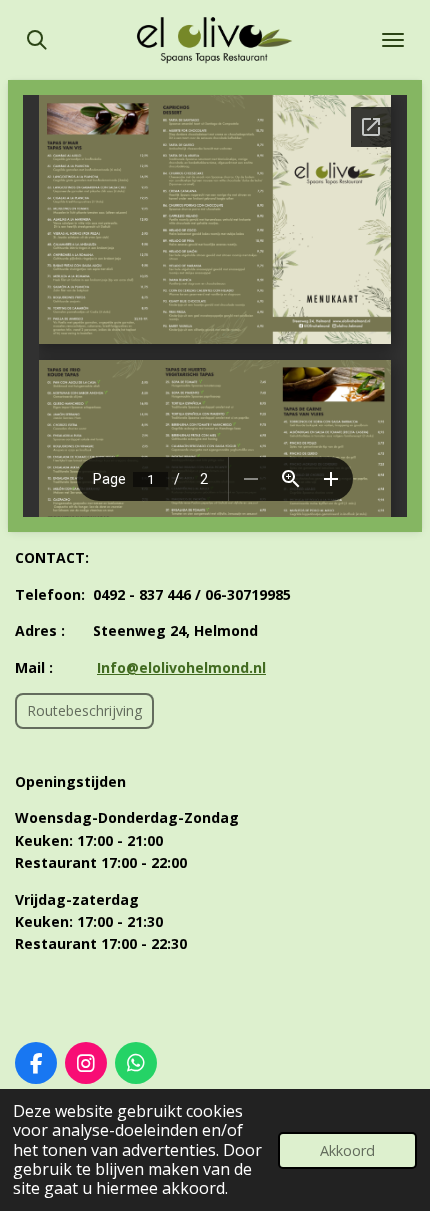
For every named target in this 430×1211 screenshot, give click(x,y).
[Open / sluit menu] (393, 40)
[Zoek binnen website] (37, 40)
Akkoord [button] (347, 1150)
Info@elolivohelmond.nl (181, 667)
